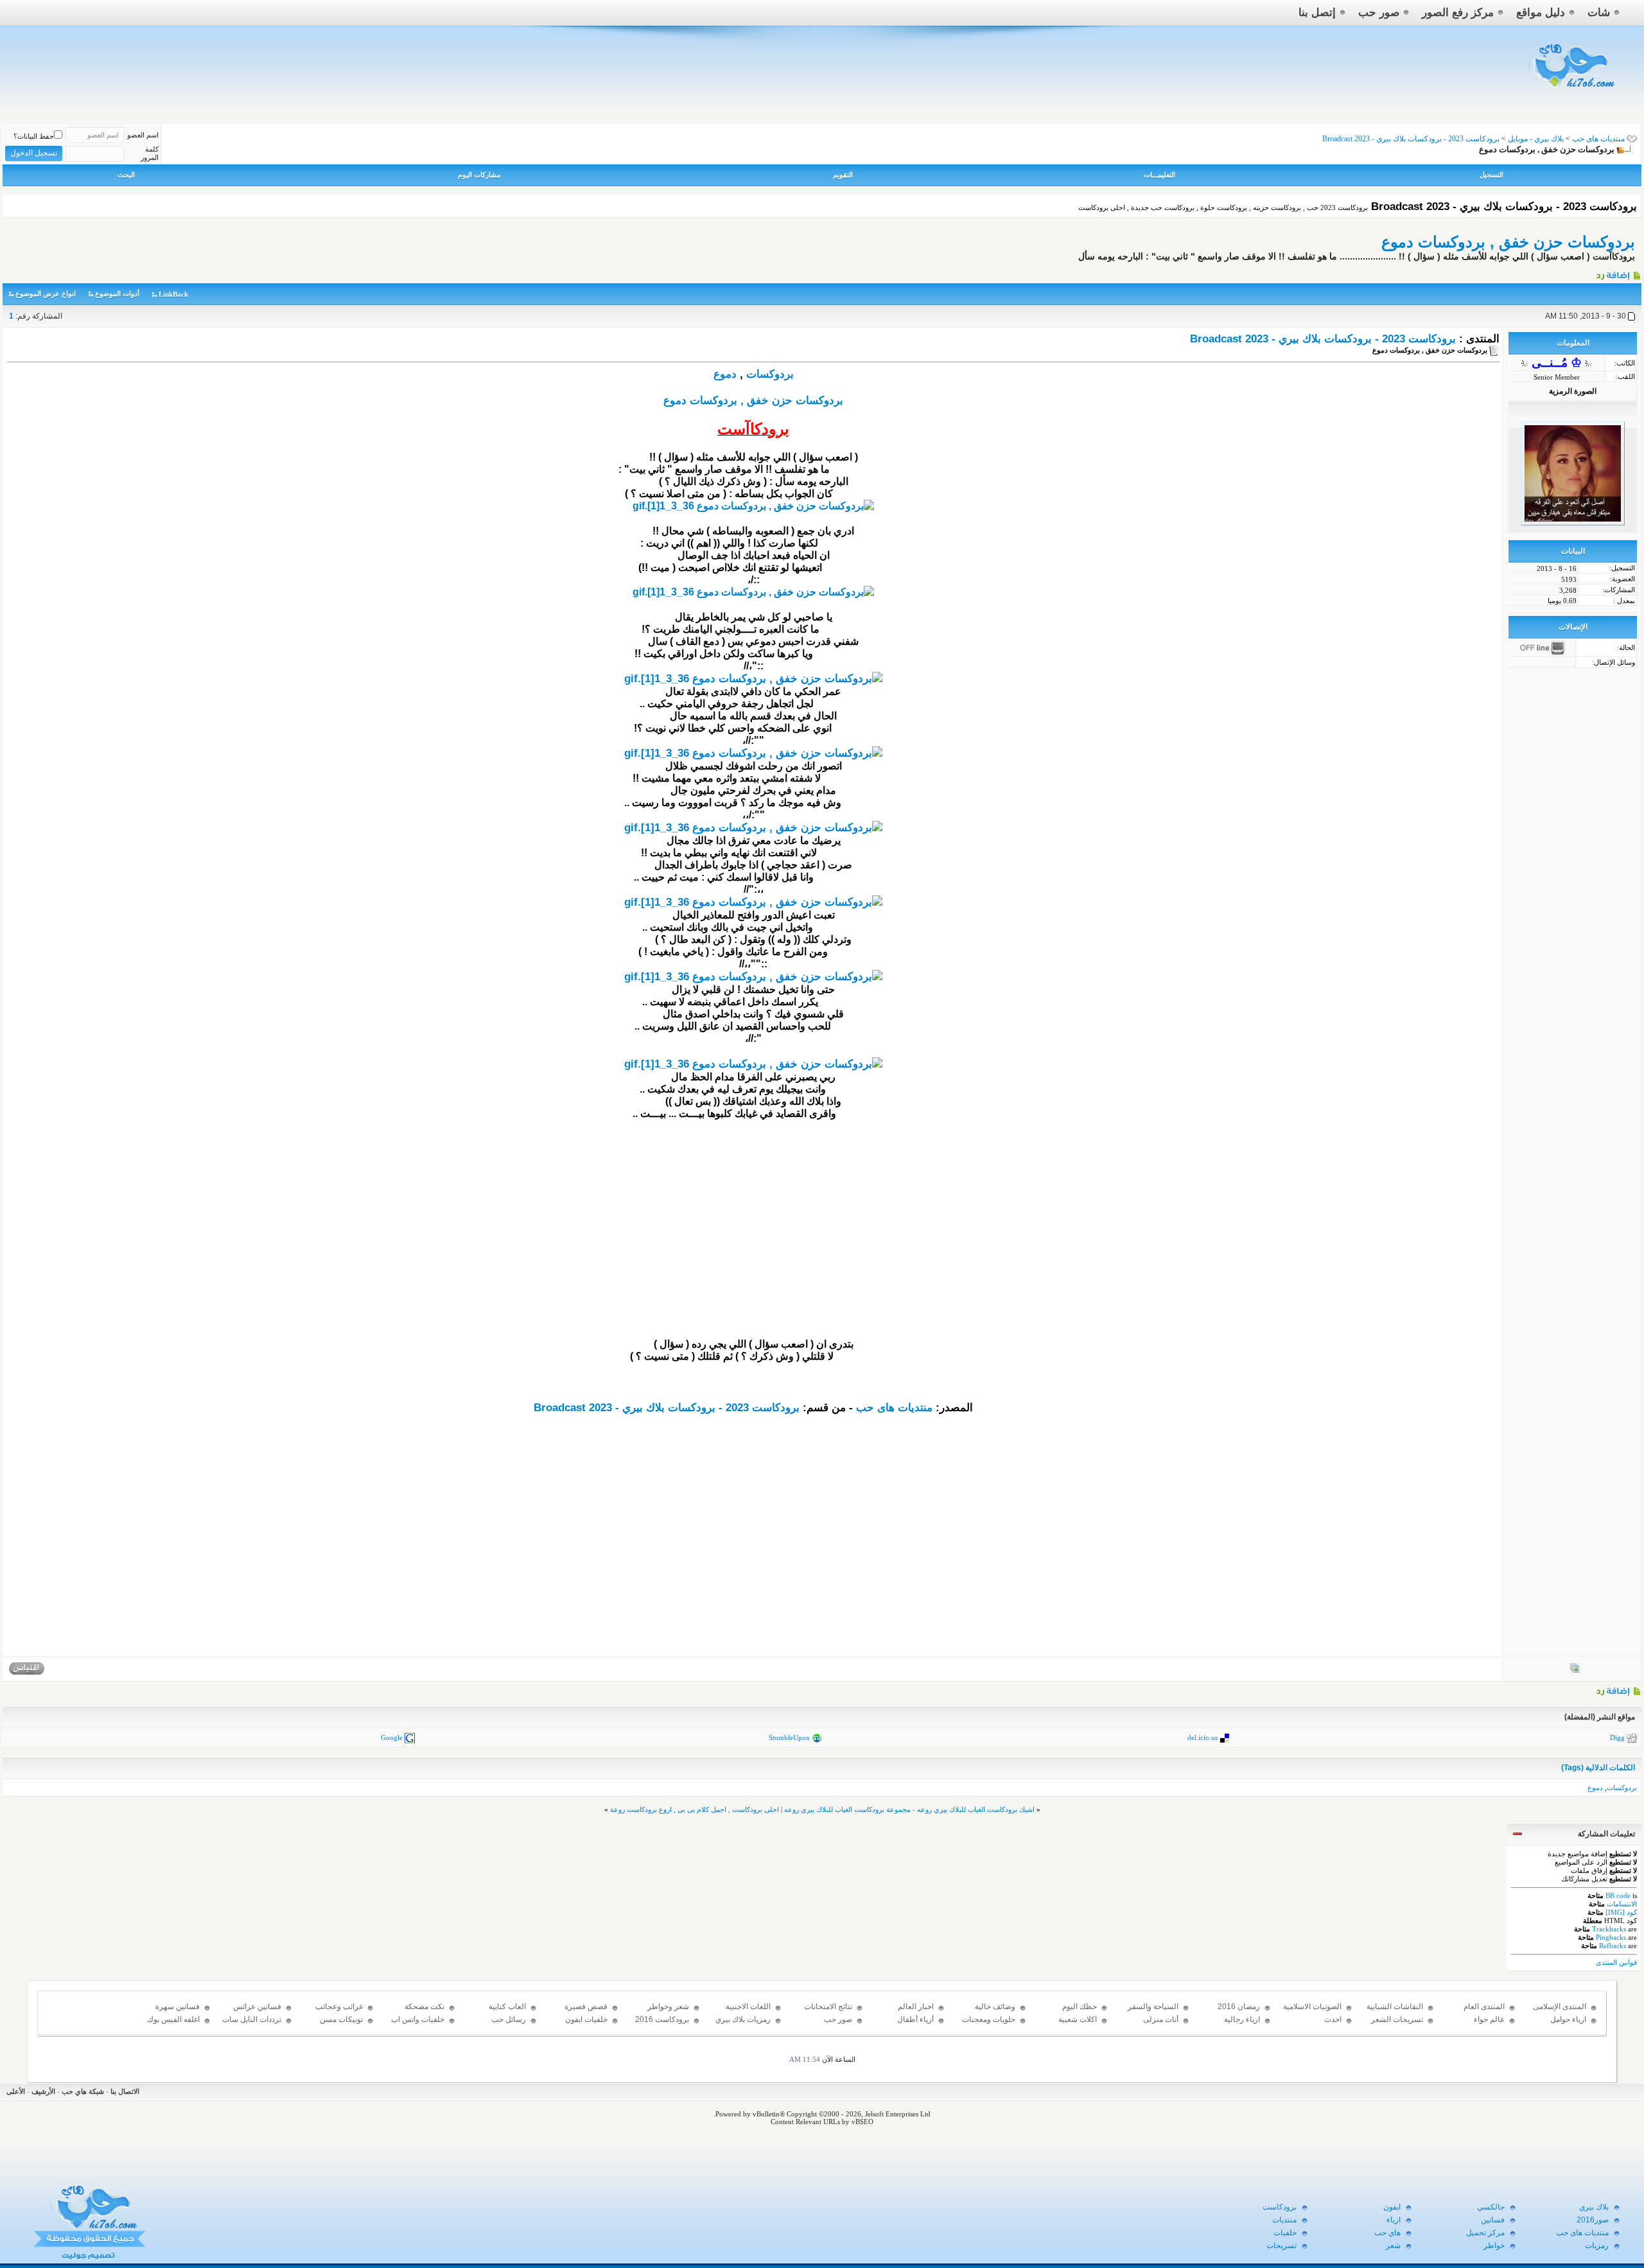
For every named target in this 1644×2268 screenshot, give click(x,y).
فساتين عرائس (257, 2007)
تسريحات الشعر (1397, 2019)
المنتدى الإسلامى (1560, 2007)
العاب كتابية (507, 2007)
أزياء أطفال (915, 2019)
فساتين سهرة (178, 2007)
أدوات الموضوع (117, 294)
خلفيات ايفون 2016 (586, 2025)
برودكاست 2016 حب (662, 2025)
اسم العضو (143, 135)
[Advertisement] (753, 1248)
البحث (126, 175)
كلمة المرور (150, 153)
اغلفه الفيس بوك (173, 2019)
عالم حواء (1489, 2019)
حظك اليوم (1080, 2007)
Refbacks (1613, 1946)
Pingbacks (1611, 1937)
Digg (1617, 1737)
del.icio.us (1202, 1737)
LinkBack (173, 294)
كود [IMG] (1621, 1912)
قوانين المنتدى (1616, 1962)
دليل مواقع (1541, 13)
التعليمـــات (1159, 175)
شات (1599, 13)
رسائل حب (509, 2019)
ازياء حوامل (1568, 2019)
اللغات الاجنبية (748, 2007)
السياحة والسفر (1153, 2007)
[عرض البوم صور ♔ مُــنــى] (1575, 1671)
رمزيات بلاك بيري (743, 2019)
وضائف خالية (995, 2007)
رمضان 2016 (1239, 2007)
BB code (1618, 1895)
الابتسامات (1622, 1904)
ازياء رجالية (1242, 2019)
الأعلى (16, 2091)
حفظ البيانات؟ (34, 136)
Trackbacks (1609, 1929)
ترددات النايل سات (252, 2019)
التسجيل (1491, 175)
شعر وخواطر (668, 2007)
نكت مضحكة (424, 2007)
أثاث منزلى (1161, 2019)
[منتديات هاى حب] (1572, 91)
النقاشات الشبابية (1395, 2007)
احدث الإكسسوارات (1320, 2025)
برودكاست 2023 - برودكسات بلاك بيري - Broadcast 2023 (1323, 339)
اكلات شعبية (1078, 2019)
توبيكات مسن (341, 2019)
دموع (725, 374)
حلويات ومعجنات (989, 2019)
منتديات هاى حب (1598, 139)
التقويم (843, 175)
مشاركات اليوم (479, 175)
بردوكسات (770, 374)
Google (392, 1737)
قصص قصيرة (586, 2007)
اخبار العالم (916, 2007)
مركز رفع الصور (1458, 13)
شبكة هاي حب (83, 2091)
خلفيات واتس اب (418, 2019)
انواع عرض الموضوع (46, 294)
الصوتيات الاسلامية (1312, 2007)
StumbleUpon (789, 1737)
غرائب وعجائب (339, 2007)
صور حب (1379, 13)
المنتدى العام (1484, 2007)
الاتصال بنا (125, 2091)
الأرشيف (43, 2091)
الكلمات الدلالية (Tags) (1598, 1768)
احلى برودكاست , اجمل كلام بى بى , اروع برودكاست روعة (695, 1809)
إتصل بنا (1317, 13)
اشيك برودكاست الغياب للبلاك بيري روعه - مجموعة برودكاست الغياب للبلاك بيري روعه (909, 1809)
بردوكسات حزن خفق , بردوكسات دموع (1508, 242)
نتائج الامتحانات (828, 2007)
